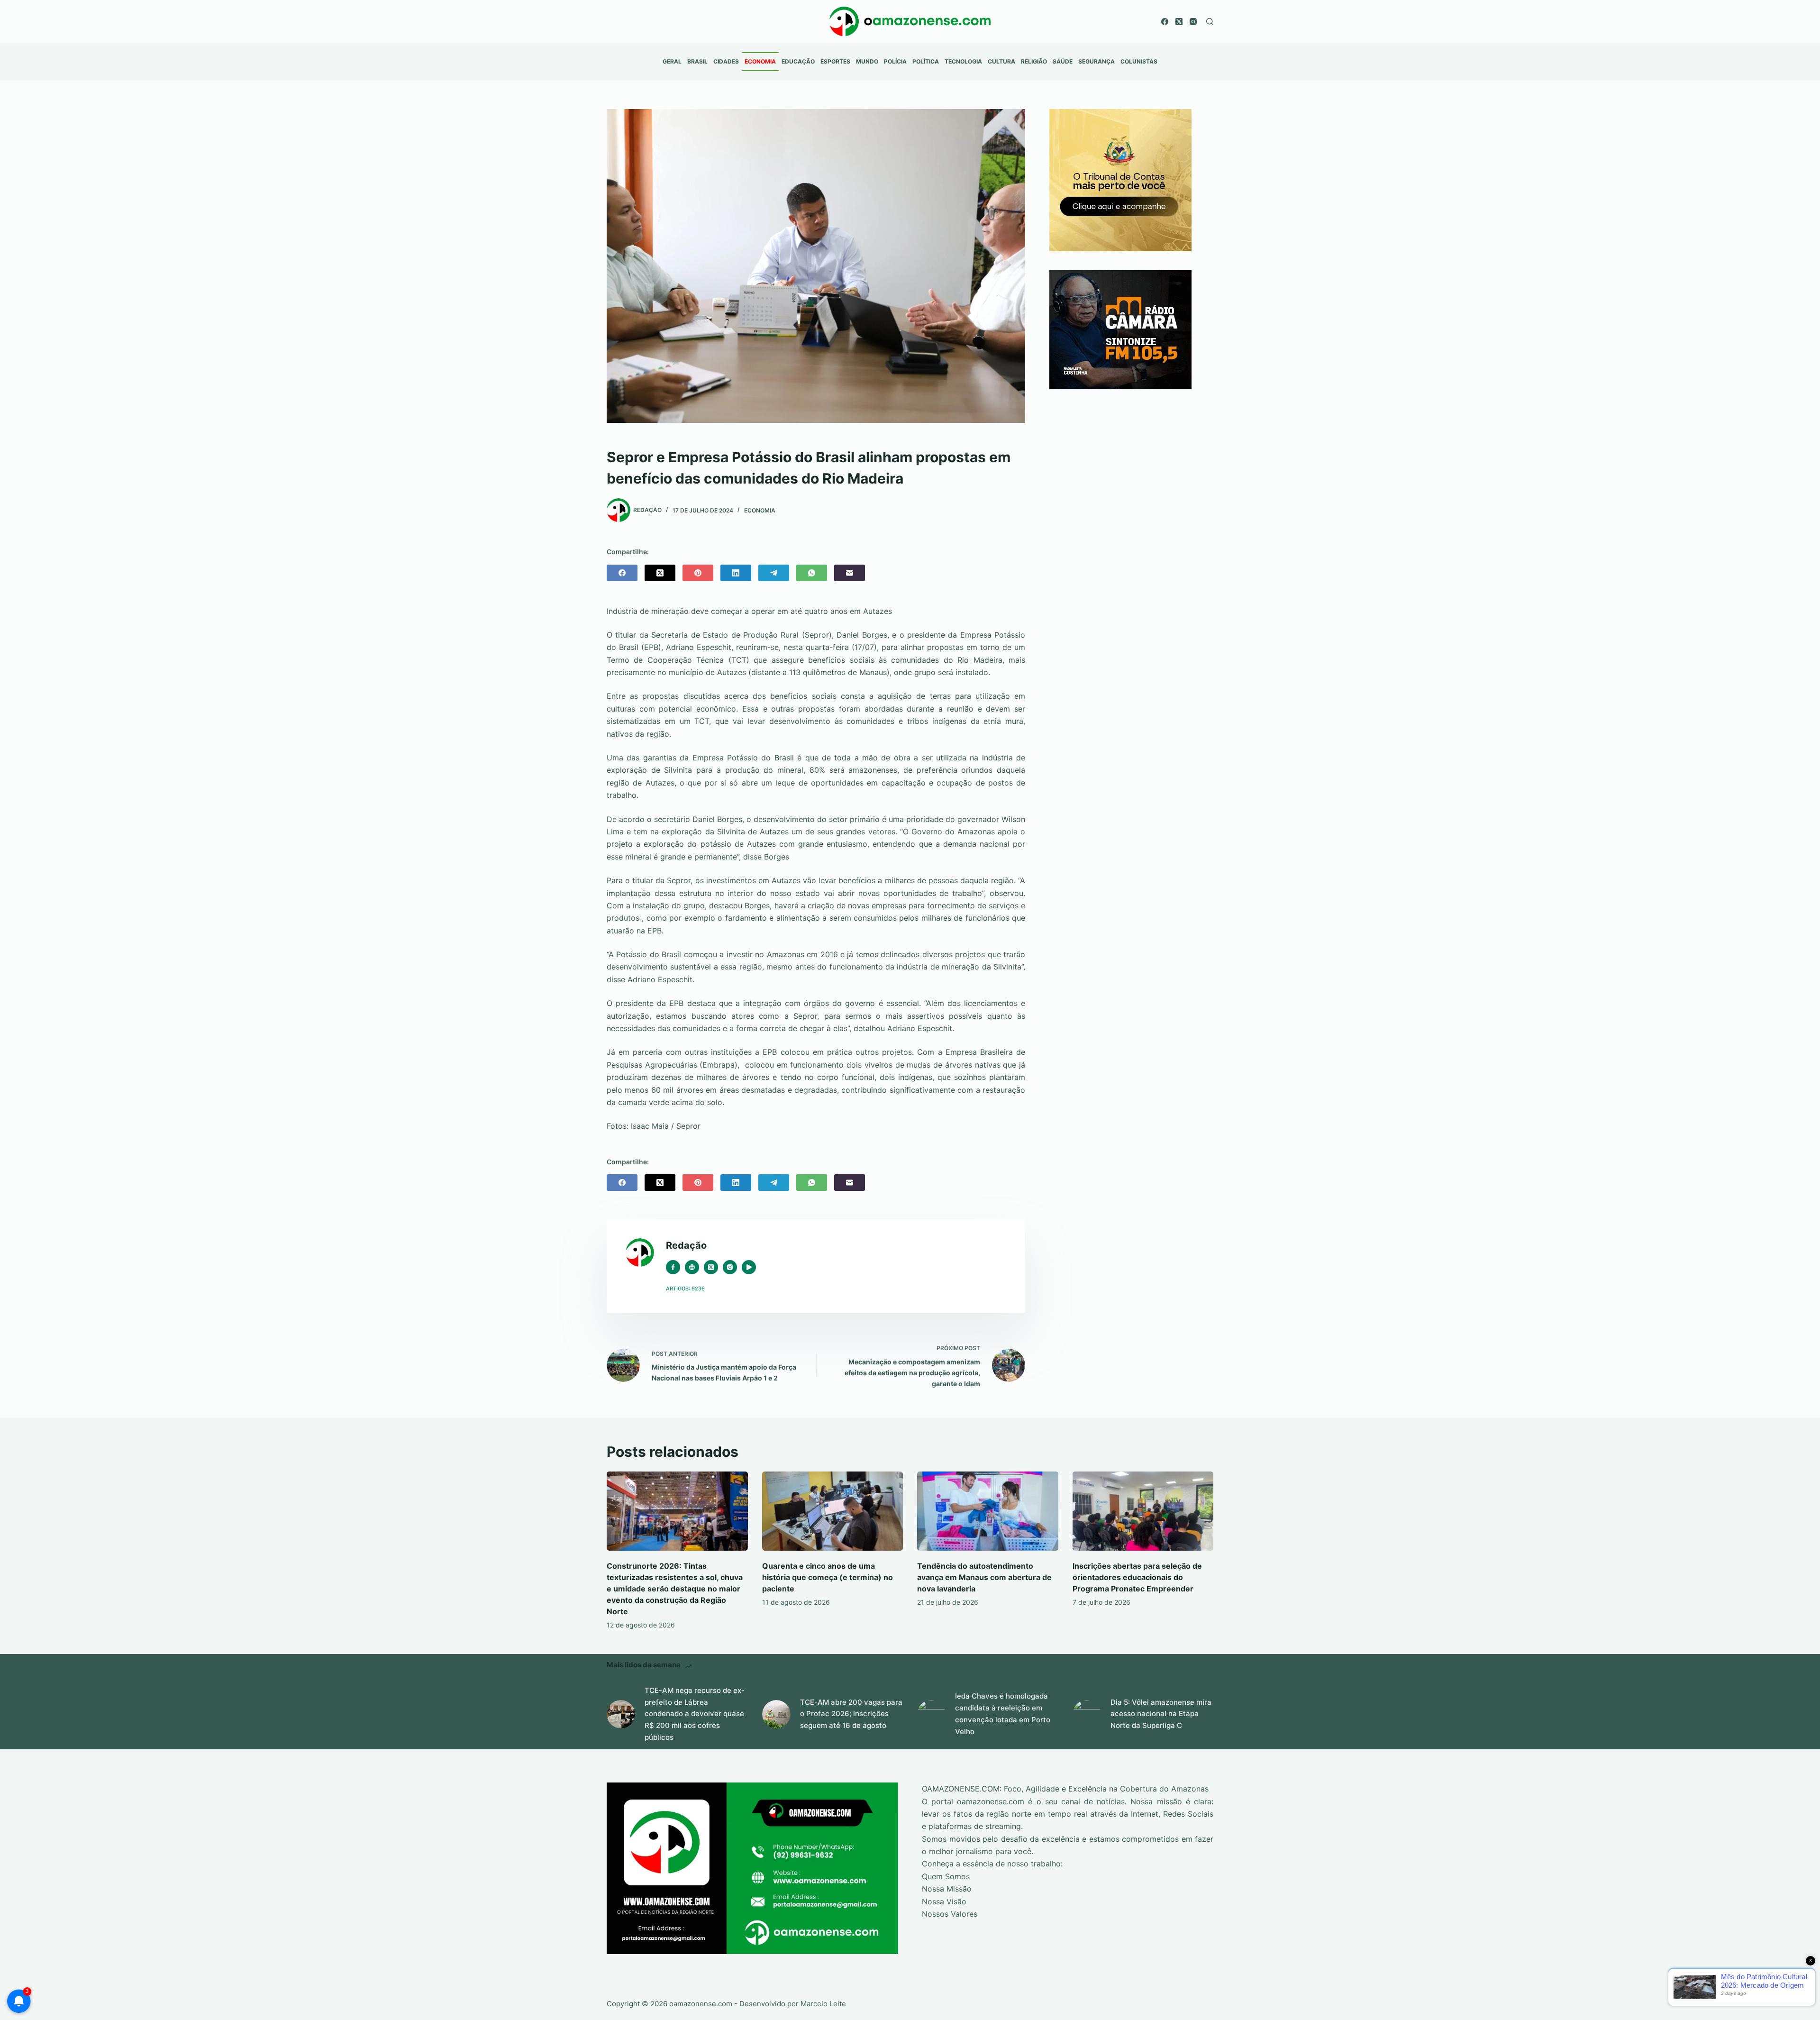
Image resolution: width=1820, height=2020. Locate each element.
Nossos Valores (950, 1914)
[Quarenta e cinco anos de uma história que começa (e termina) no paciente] (833, 1511)
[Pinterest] (698, 573)
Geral (672, 61)
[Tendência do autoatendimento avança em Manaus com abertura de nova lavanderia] (988, 1511)
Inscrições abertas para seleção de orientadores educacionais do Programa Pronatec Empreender (1137, 1577)
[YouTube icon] (749, 1267)
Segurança (1097, 61)
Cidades (726, 61)
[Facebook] (1165, 22)
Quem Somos (946, 1876)
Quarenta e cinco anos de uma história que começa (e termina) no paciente (828, 1577)
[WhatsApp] (812, 573)
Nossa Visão (944, 1901)
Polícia (895, 61)
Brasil (697, 61)
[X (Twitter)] (1179, 22)
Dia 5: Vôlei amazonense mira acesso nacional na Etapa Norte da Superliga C (1161, 1714)
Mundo (867, 61)
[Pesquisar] (1210, 22)
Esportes (835, 61)
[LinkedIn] (736, 573)
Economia (760, 61)
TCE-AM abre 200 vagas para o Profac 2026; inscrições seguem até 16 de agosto (851, 1714)
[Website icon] (692, 1267)
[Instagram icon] (730, 1267)
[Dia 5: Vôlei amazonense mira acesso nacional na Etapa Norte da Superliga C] (1087, 1714)
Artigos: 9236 (685, 1289)
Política (926, 61)
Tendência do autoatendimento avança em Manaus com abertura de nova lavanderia (984, 1577)
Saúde (1063, 61)
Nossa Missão (947, 1889)
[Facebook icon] (673, 1267)
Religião (1034, 61)
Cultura (1001, 61)
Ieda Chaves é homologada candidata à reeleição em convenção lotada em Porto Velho (1003, 1714)
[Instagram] (1193, 22)
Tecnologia (963, 61)
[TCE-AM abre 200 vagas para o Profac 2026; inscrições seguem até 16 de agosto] (776, 1714)
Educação (798, 61)
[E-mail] (850, 573)
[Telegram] (774, 573)
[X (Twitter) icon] (711, 1267)
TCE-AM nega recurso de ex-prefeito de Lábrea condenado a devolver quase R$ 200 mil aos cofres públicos (695, 1714)
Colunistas (1139, 61)
